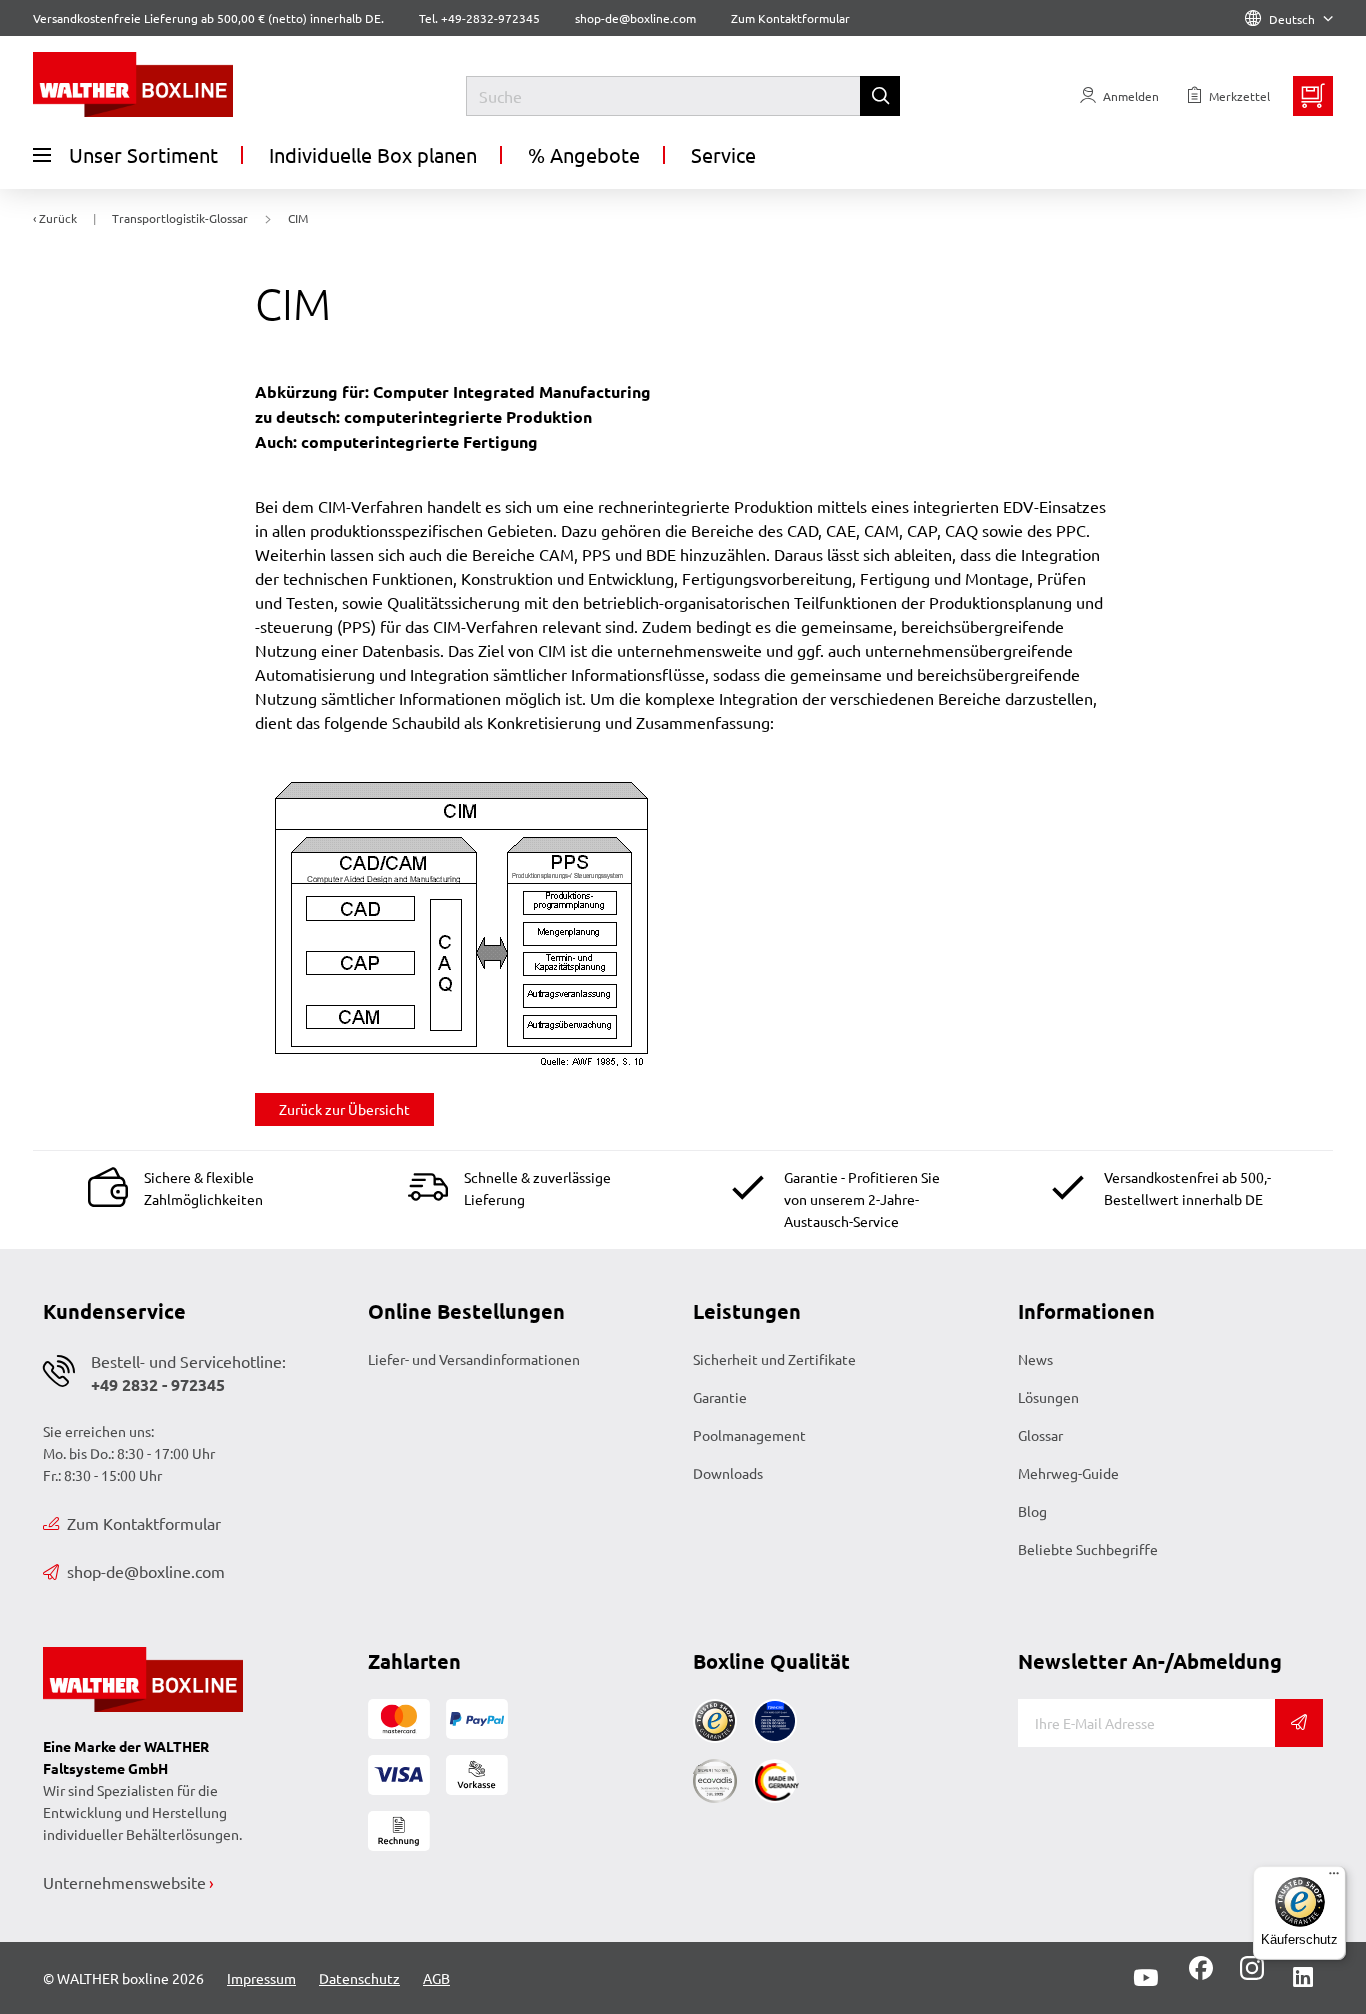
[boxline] (195, 84)
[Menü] (1334, 1878)
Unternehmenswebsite (124, 1882)
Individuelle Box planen (373, 154)
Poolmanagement (749, 1435)
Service (723, 154)
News (1035, 1359)
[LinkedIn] (1303, 1978)
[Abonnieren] (1299, 1723)
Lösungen (1048, 1397)
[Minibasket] (1313, 96)
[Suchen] (880, 96)
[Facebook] (1201, 1975)
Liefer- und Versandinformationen (474, 1359)
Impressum (261, 1978)
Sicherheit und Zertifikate (774, 1359)
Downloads (728, 1473)
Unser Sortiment (143, 154)
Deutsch (1292, 19)
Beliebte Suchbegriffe (1088, 1549)
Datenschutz (359, 1978)
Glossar (1040, 1435)
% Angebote (584, 154)
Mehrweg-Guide (1068, 1473)
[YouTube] (1146, 1978)
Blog (1032, 1511)
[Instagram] (1248, 1975)
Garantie (720, 1397)
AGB (436, 1978)
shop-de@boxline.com (146, 1571)
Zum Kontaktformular (790, 18)
